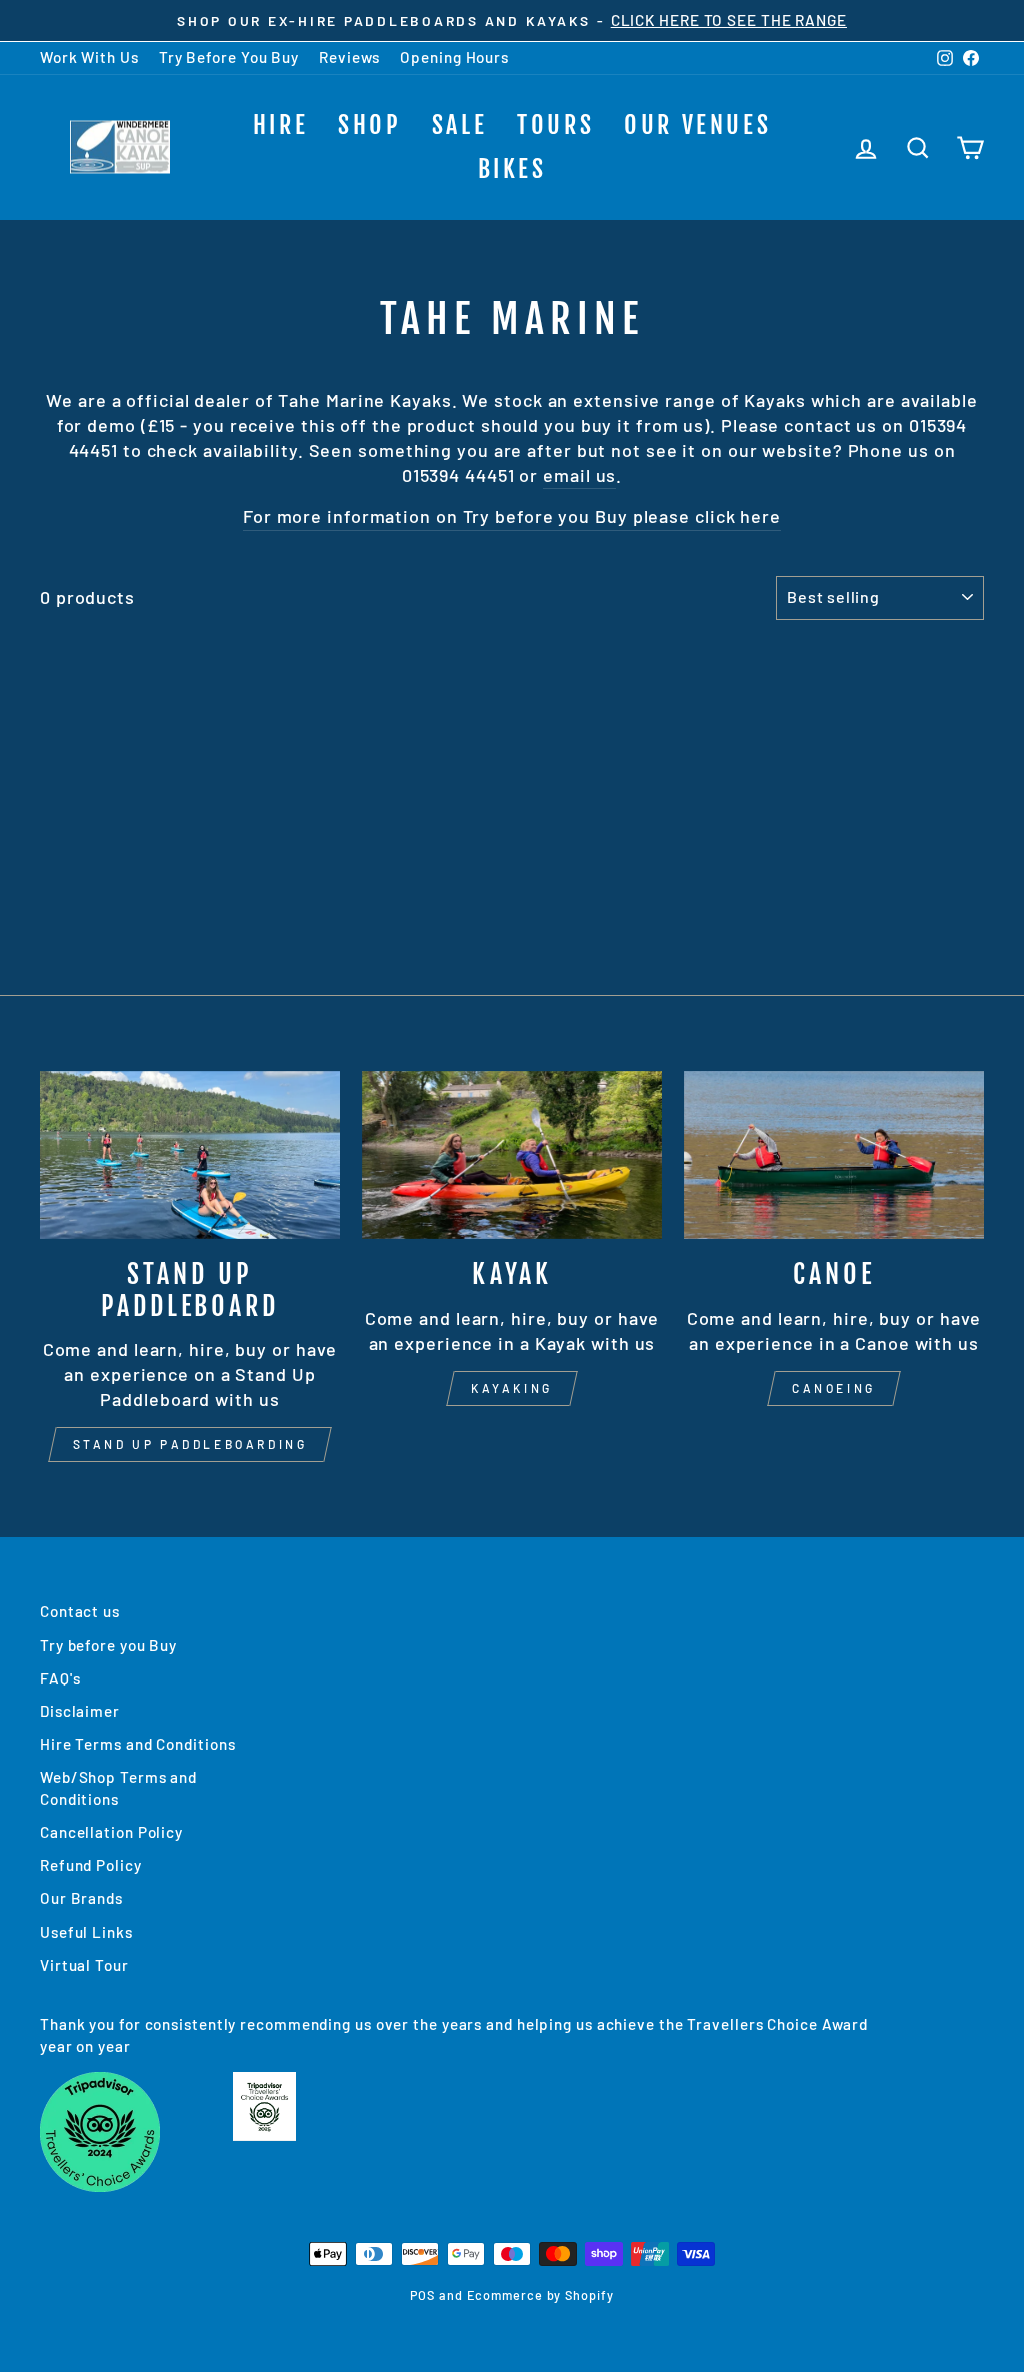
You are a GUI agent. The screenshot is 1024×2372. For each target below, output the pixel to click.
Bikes (512, 169)
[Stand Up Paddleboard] (190, 1155)
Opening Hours (454, 57)
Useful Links (86, 1932)
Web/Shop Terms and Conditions (118, 1787)
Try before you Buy (108, 1645)
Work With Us (89, 57)
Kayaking (512, 1388)
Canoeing (834, 1388)
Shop (369, 125)
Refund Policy (91, 1865)
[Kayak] (512, 1155)
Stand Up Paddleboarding (190, 1444)
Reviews (349, 57)
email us (579, 475)
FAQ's (60, 1678)
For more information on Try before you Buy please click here (512, 516)
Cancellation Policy (111, 1832)
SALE (459, 125)
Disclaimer (80, 1711)
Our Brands (81, 1898)
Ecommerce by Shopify (540, 2295)
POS (422, 2295)
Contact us (80, 1611)
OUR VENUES (697, 125)
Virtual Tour (84, 1965)
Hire (280, 125)
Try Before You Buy (229, 57)
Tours (555, 125)
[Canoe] (834, 1155)
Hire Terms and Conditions (138, 1744)
